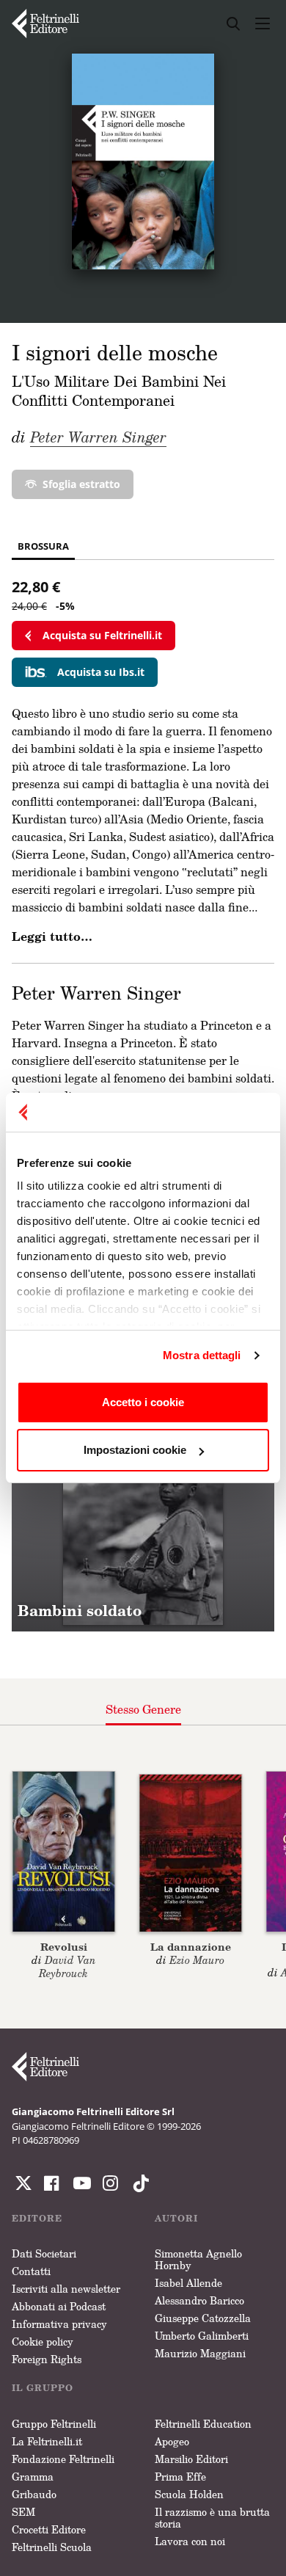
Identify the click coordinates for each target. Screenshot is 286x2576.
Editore (37, 2218)
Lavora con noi (190, 2541)
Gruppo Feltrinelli (54, 2424)
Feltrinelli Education (203, 2424)
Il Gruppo (43, 2388)
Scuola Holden (189, 2494)
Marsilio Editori (191, 2459)
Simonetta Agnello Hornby (198, 2259)
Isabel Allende (188, 2283)
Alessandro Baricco (199, 2300)
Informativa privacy (59, 2324)
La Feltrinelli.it (47, 2441)
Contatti (31, 2271)
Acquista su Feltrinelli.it (102, 635)
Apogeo (172, 2441)
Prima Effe (180, 2477)
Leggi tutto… (52, 936)
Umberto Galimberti (202, 2336)
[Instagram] (138, 2183)
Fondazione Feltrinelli (63, 2459)
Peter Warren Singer (98, 437)
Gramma (33, 2477)
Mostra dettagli (202, 1355)
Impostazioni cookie (135, 1450)
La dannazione (191, 1947)
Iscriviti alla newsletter (66, 2289)
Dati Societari (44, 2253)
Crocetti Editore (49, 2529)
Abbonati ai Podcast (59, 2306)
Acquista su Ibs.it (101, 672)
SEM (23, 2512)
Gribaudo (34, 2494)
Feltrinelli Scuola (52, 2547)
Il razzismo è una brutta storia (212, 2518)
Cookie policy (43, 2342)
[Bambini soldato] (143, 1500)
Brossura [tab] (43, 546)
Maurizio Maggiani (200, 2353)
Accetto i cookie (143, 1402)
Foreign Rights (47, 2359)
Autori (176, 2218)
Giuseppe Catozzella (203, 2318)
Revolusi (64, 1947)
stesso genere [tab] (143, 1709)
